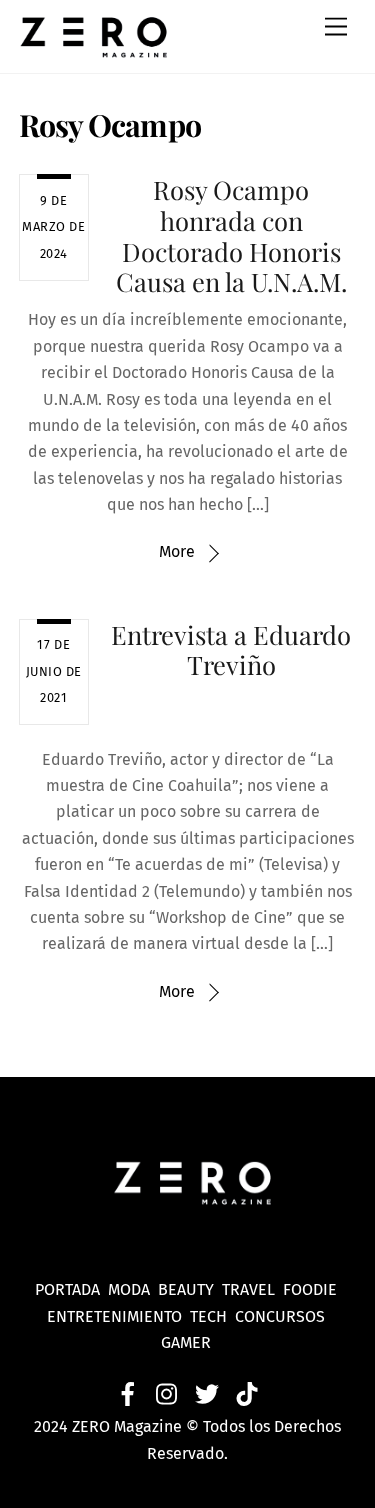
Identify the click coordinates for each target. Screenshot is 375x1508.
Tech (212, 1316)
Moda (133, 1289)
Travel (252, 1289)
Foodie (310, 1289)
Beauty (190, 1289)
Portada (67, 1289)
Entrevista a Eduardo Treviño (231, 649)
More (177, 551)
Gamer (188, 1342)
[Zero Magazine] (94, 48)
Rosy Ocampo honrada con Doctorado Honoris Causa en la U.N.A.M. (231, 235)
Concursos (282, 1316)
